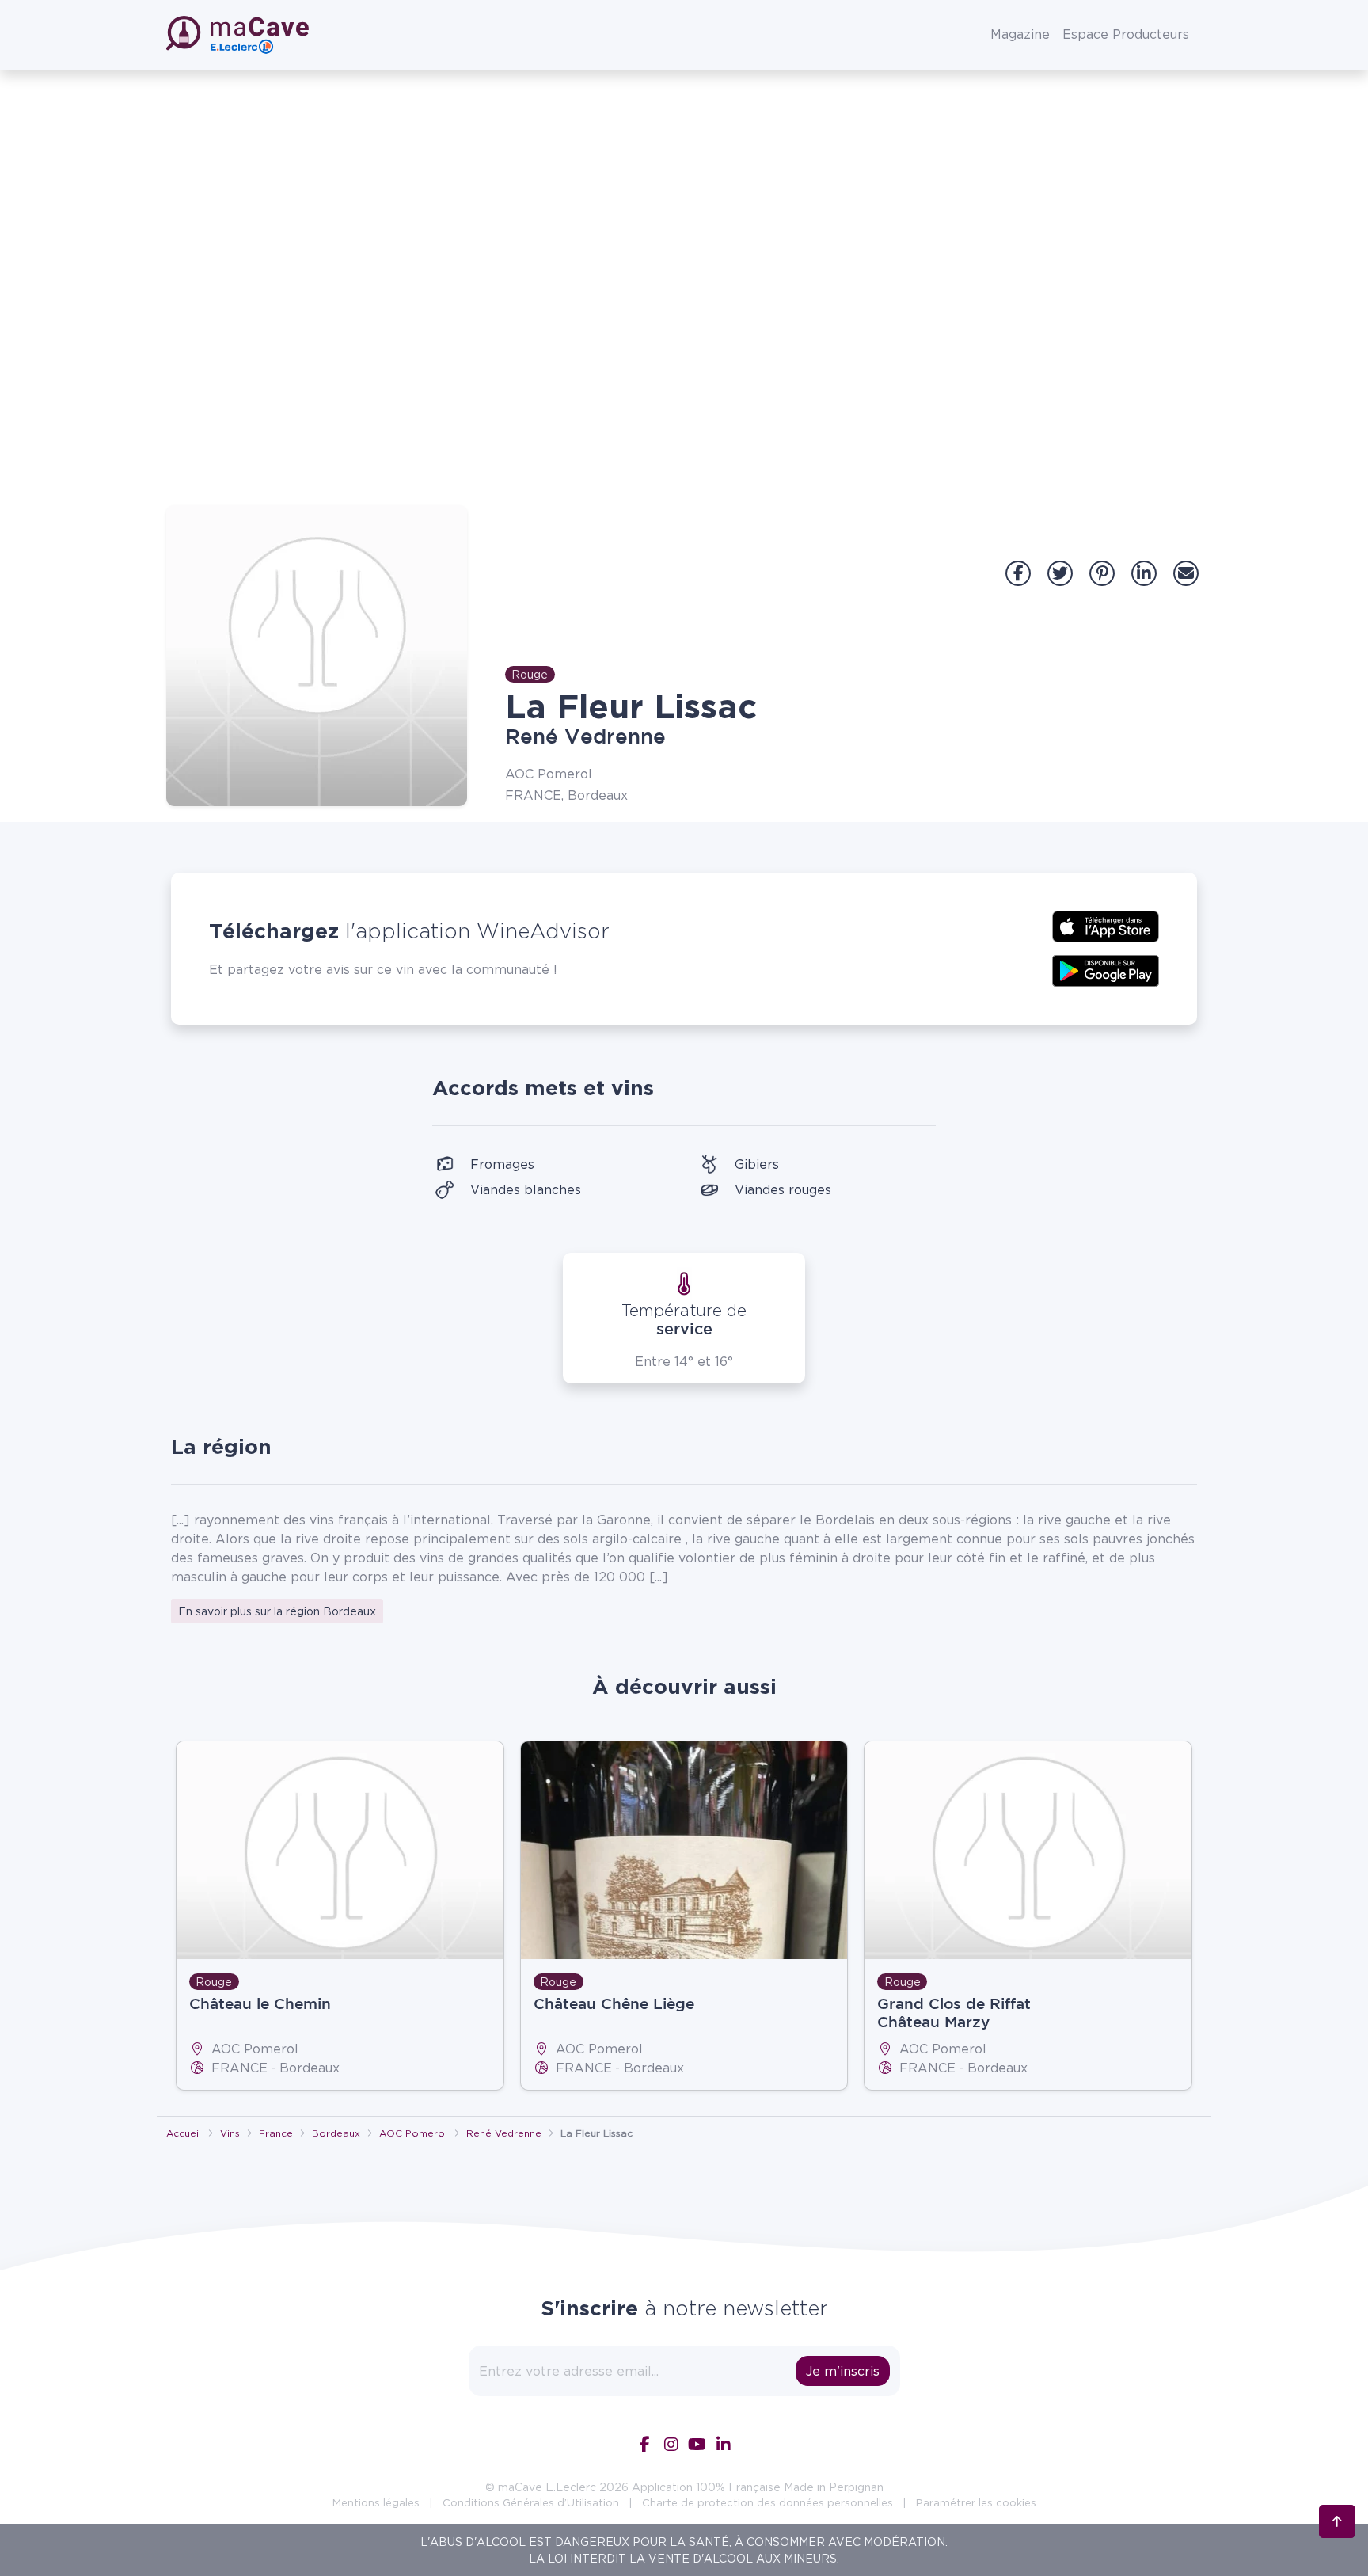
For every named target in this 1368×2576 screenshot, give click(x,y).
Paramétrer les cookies (976, 2502)
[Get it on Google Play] (1106, 969)
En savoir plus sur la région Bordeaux (277, 1611)
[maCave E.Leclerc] (239, 35)
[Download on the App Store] (1106, 925)
